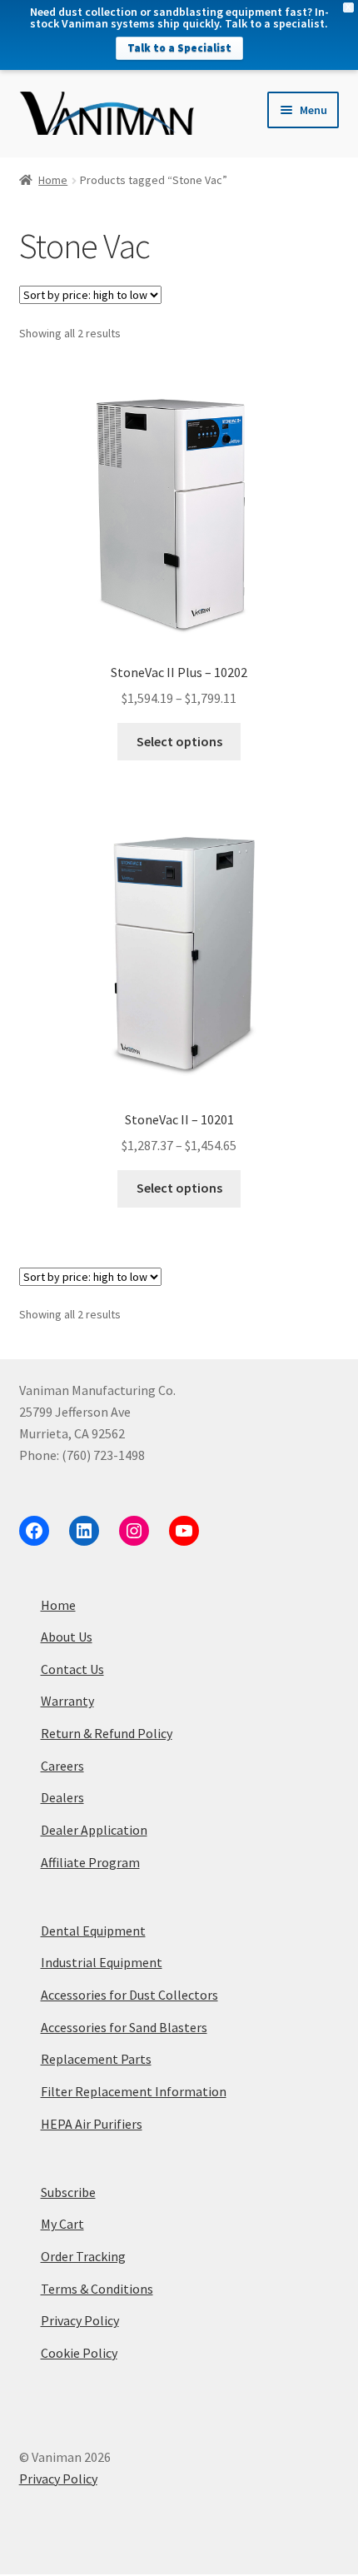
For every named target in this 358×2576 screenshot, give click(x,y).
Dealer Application (94, 1830)
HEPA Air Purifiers (92, 2124)
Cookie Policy (79, 2353)
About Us (67, 1637)
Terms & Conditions (97, 2289)
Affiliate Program (90, 1862)
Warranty (67, 1701)
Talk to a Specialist (179, 48)
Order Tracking (83, 2256)
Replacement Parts (96, 2059)
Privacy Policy (80, 2320)
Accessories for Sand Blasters (124, 2027)
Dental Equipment (93, 1931)
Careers (62, 1766)
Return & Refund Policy (107, 1733)
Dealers (62, 1797)
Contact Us (72, 1669)
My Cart (62, 2224)
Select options (179, 741)
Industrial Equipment (102, 1962)
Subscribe (68, 2192)
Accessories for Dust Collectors (129, 1995)
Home (53, 180)
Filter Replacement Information (134, 2091)
